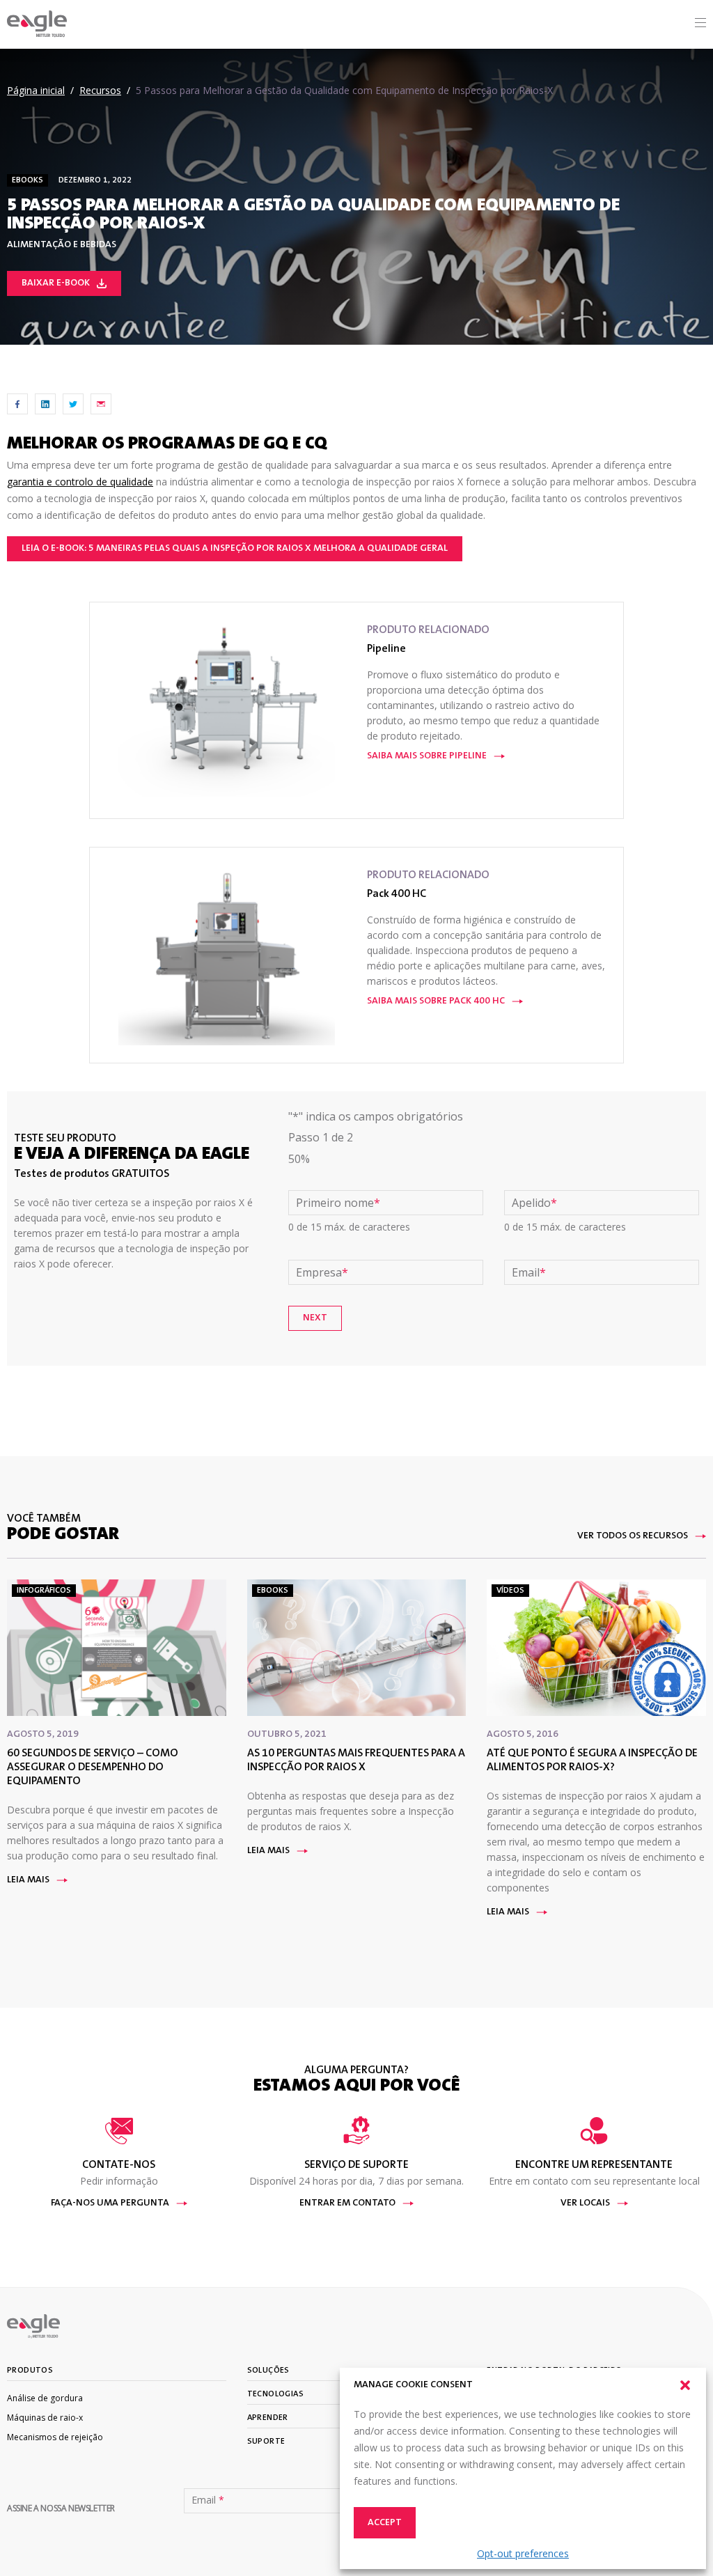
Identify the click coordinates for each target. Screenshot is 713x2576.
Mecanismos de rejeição (55, 2437)
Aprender (268, 2418)
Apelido (534, 1203)
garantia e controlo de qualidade (80, 482)
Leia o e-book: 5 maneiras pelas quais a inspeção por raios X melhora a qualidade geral (235, 549)
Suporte (266, 2442)
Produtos (30, 2371)
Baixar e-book (56, 283)
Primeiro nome (338, 1203)
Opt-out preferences (523, 2553)
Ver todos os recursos (633, 1536)
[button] (685, 2385)
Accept (385, 2523)
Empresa (322, 1272)
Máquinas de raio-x (45, 2418)
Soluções (268, 2371)
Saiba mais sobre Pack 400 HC (436, 1001)
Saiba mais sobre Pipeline (427, 756)
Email (529, 1272)
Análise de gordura (45, 2398)
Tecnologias (275, 2394)
